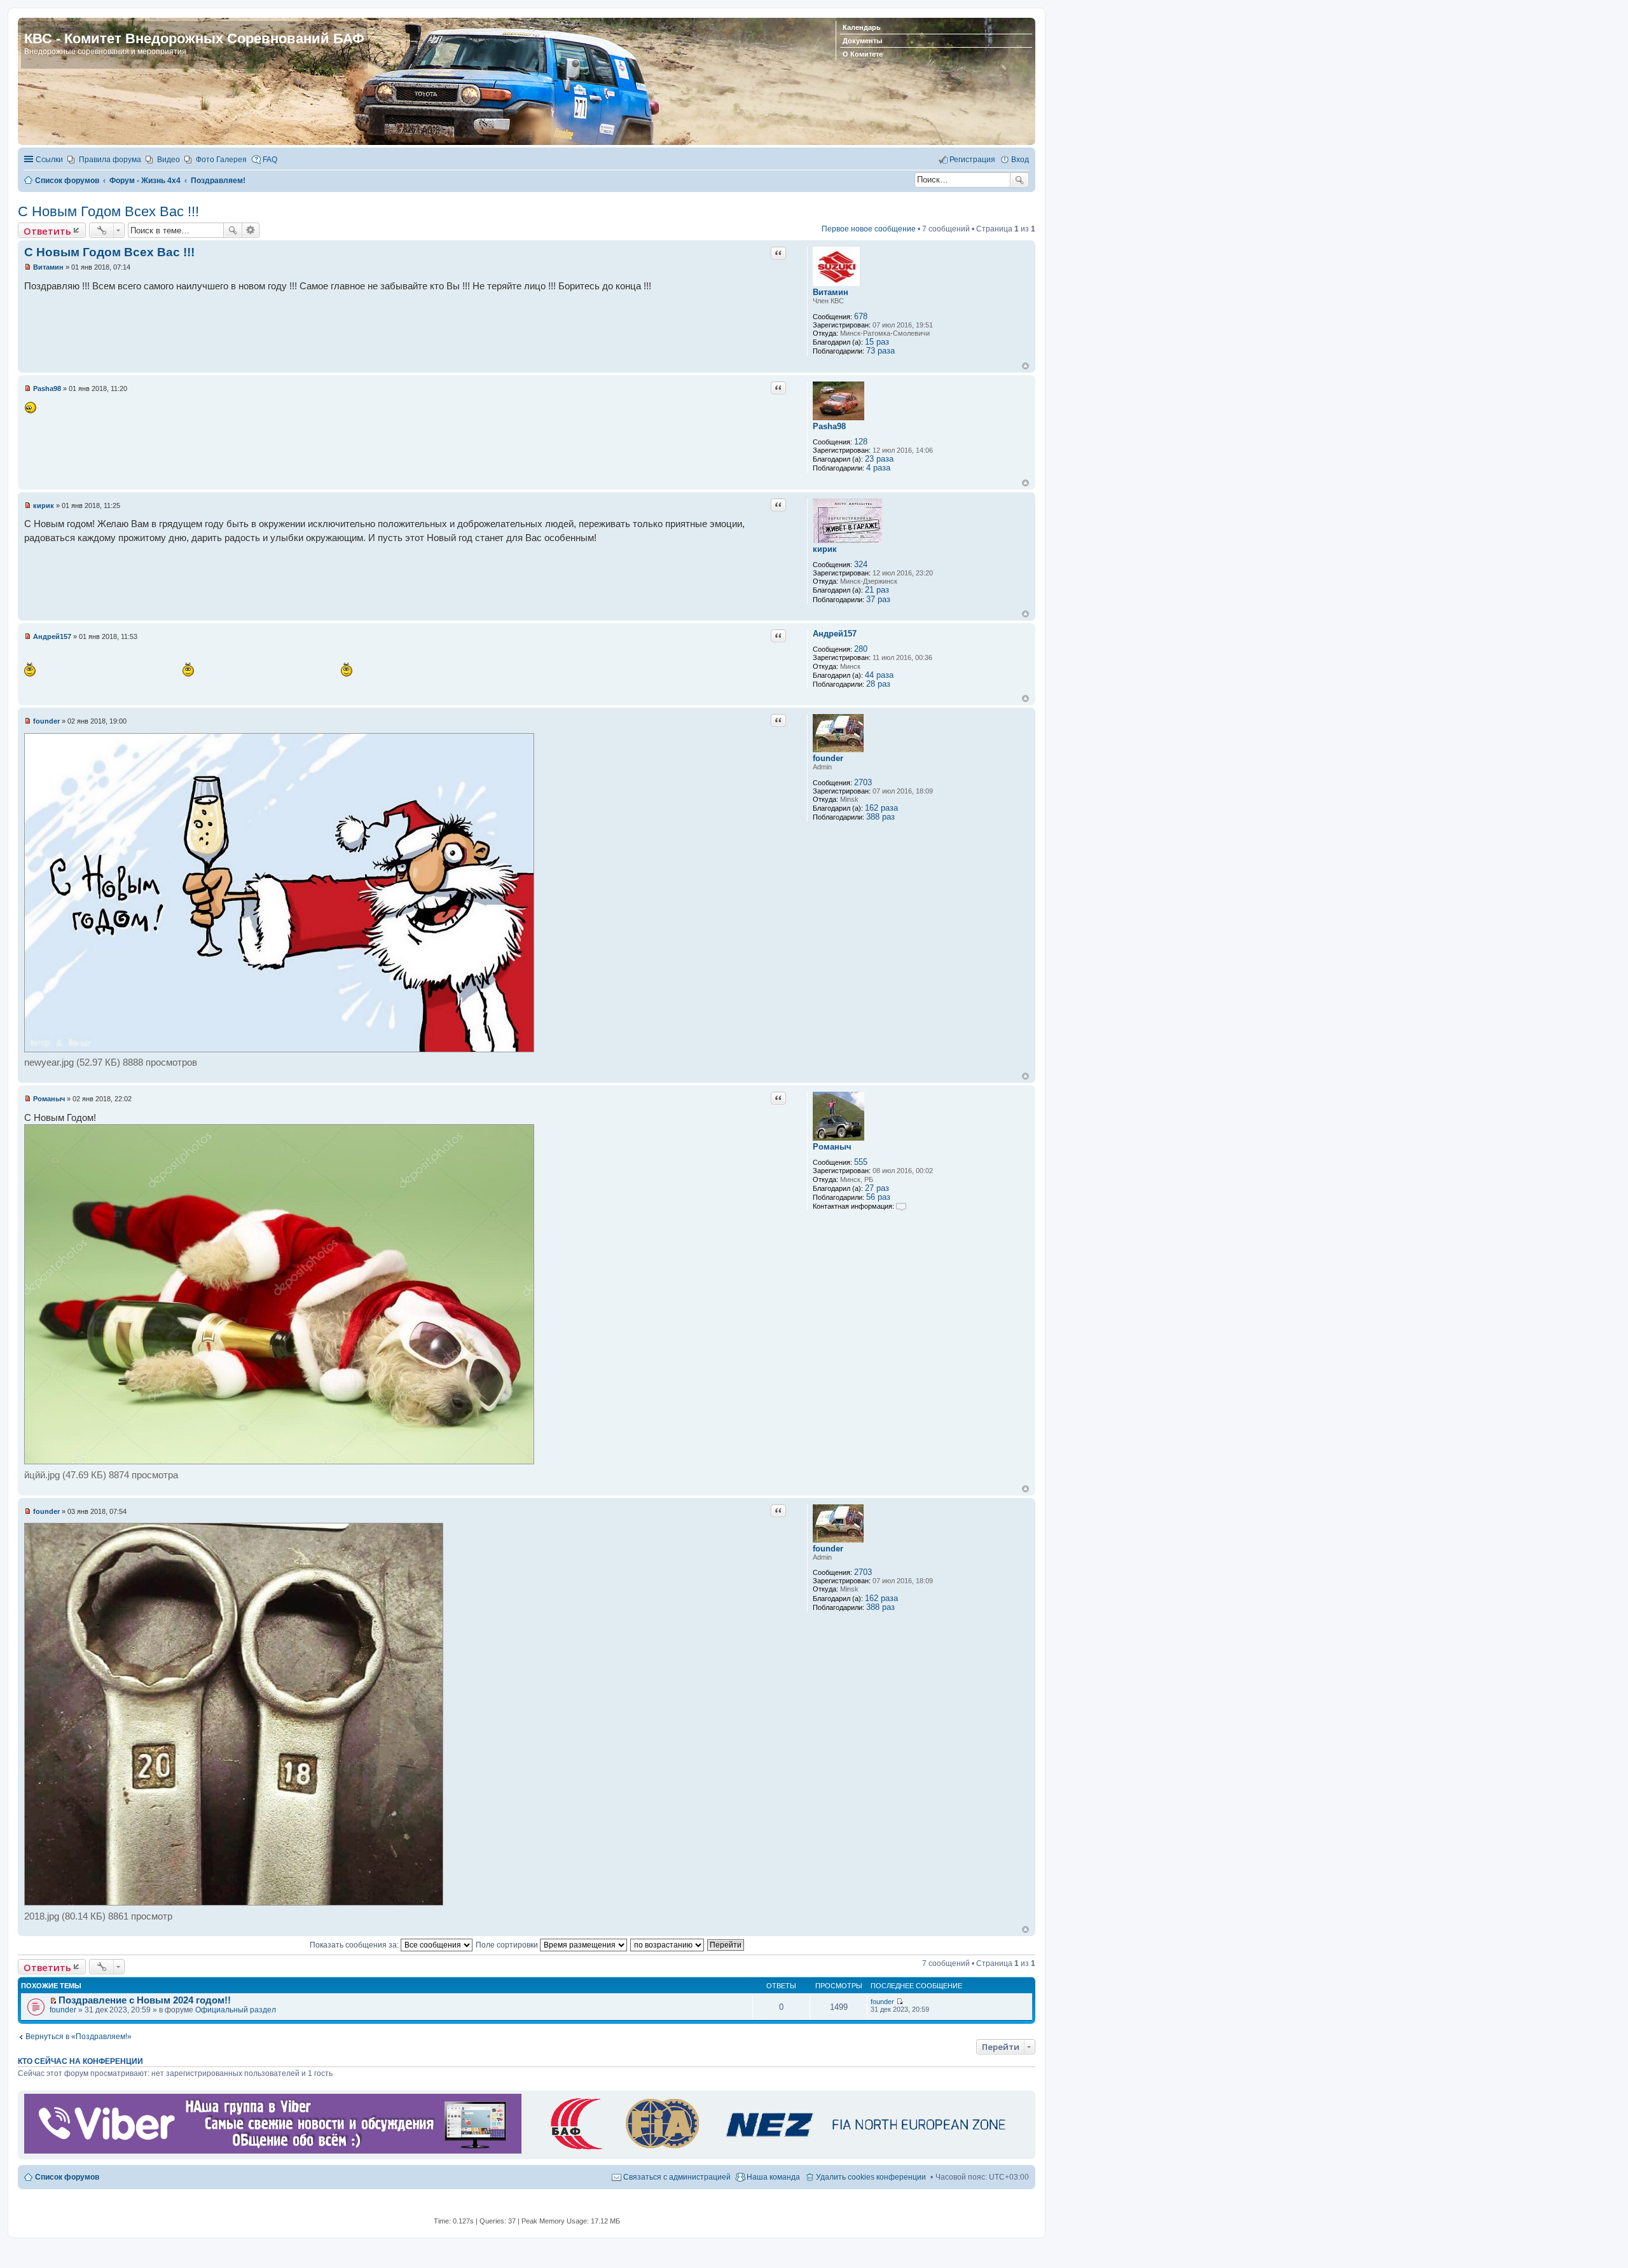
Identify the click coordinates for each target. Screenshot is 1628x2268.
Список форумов (67, 2177)
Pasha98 (829, 426)
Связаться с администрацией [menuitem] (677, 2177)
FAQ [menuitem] (270, 160)
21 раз (877, 590)
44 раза (879, 675)
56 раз (878, 1197)
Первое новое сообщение (869, 229)
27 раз (877, 1188)
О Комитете (863, 54)
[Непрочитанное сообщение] (28, 267)
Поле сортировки (508, 1945)
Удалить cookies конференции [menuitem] (871, 2177)
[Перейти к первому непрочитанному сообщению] (53, 2001)
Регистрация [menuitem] (972, 160)
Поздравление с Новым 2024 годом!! (145, 2000)
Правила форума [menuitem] (110, 160)
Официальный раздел (236, 2010)
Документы (862, 41)
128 (861, 442)
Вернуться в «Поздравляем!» (79, 2037)
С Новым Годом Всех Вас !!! (108, 211)
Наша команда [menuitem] (773, 2177)
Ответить (47, 231)
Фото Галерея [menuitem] (221, 160)
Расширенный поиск (251, 230)
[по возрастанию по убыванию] (668, 1945)
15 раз (877, 342)
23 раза (879, 459)
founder (828, 758)
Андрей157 (835, 634)
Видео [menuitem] (169, 160)
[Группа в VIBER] (273, 2151)
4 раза (878, 468)
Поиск (1019, 180)
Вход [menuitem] (1020, 160)
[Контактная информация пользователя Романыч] (901, 1206)
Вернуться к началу (1025, 366)
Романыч (832, 1147)
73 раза (880, 351)
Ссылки (49, 160)
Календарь (862, 27)
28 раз (878, 684)
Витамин (831, 292)
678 (861, 316)
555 (861, 1162)
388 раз (880, 817)
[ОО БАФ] (775, 2151)
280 (861, 649)
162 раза (881, 808)
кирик (825, 549)
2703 (863, 782)
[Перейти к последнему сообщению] (900, 2002)
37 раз (878, 599)
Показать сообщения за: (355, 1945)
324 (861, 564)
